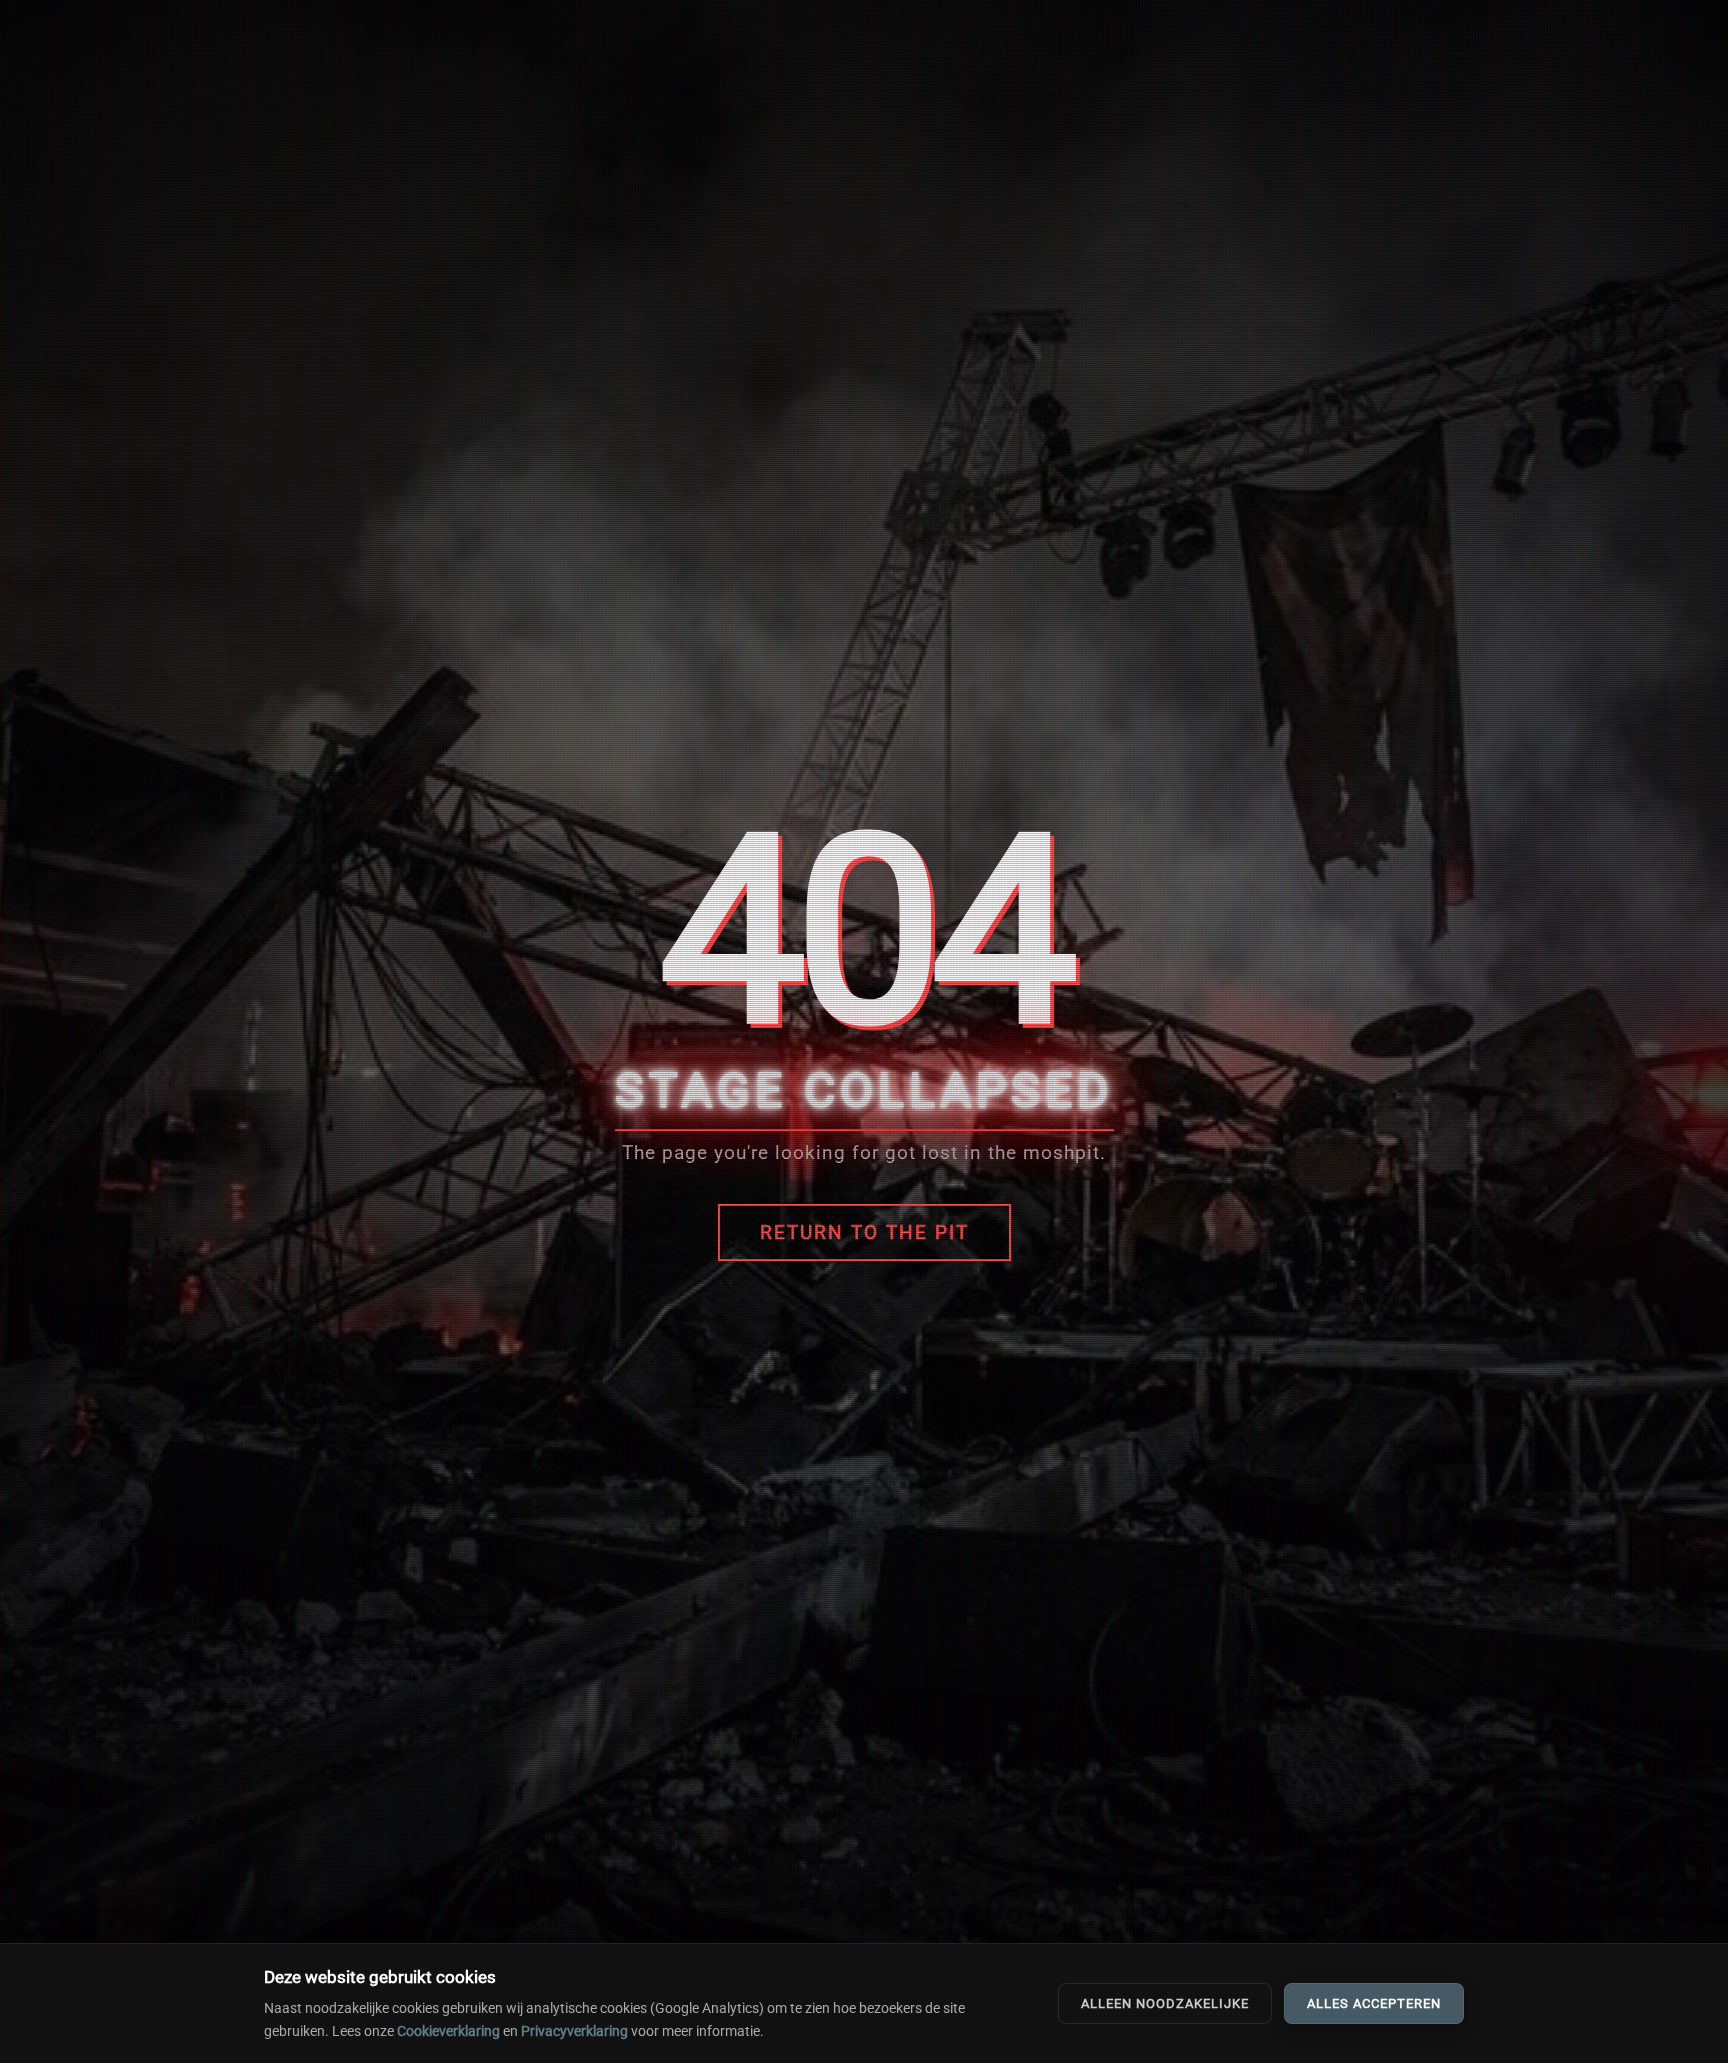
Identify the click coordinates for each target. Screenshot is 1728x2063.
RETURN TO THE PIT (864, 1232)
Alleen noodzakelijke (1165, 2003)
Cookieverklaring (448, 2031)
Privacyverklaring (574, 2031)
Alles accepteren (1374, 2003)
